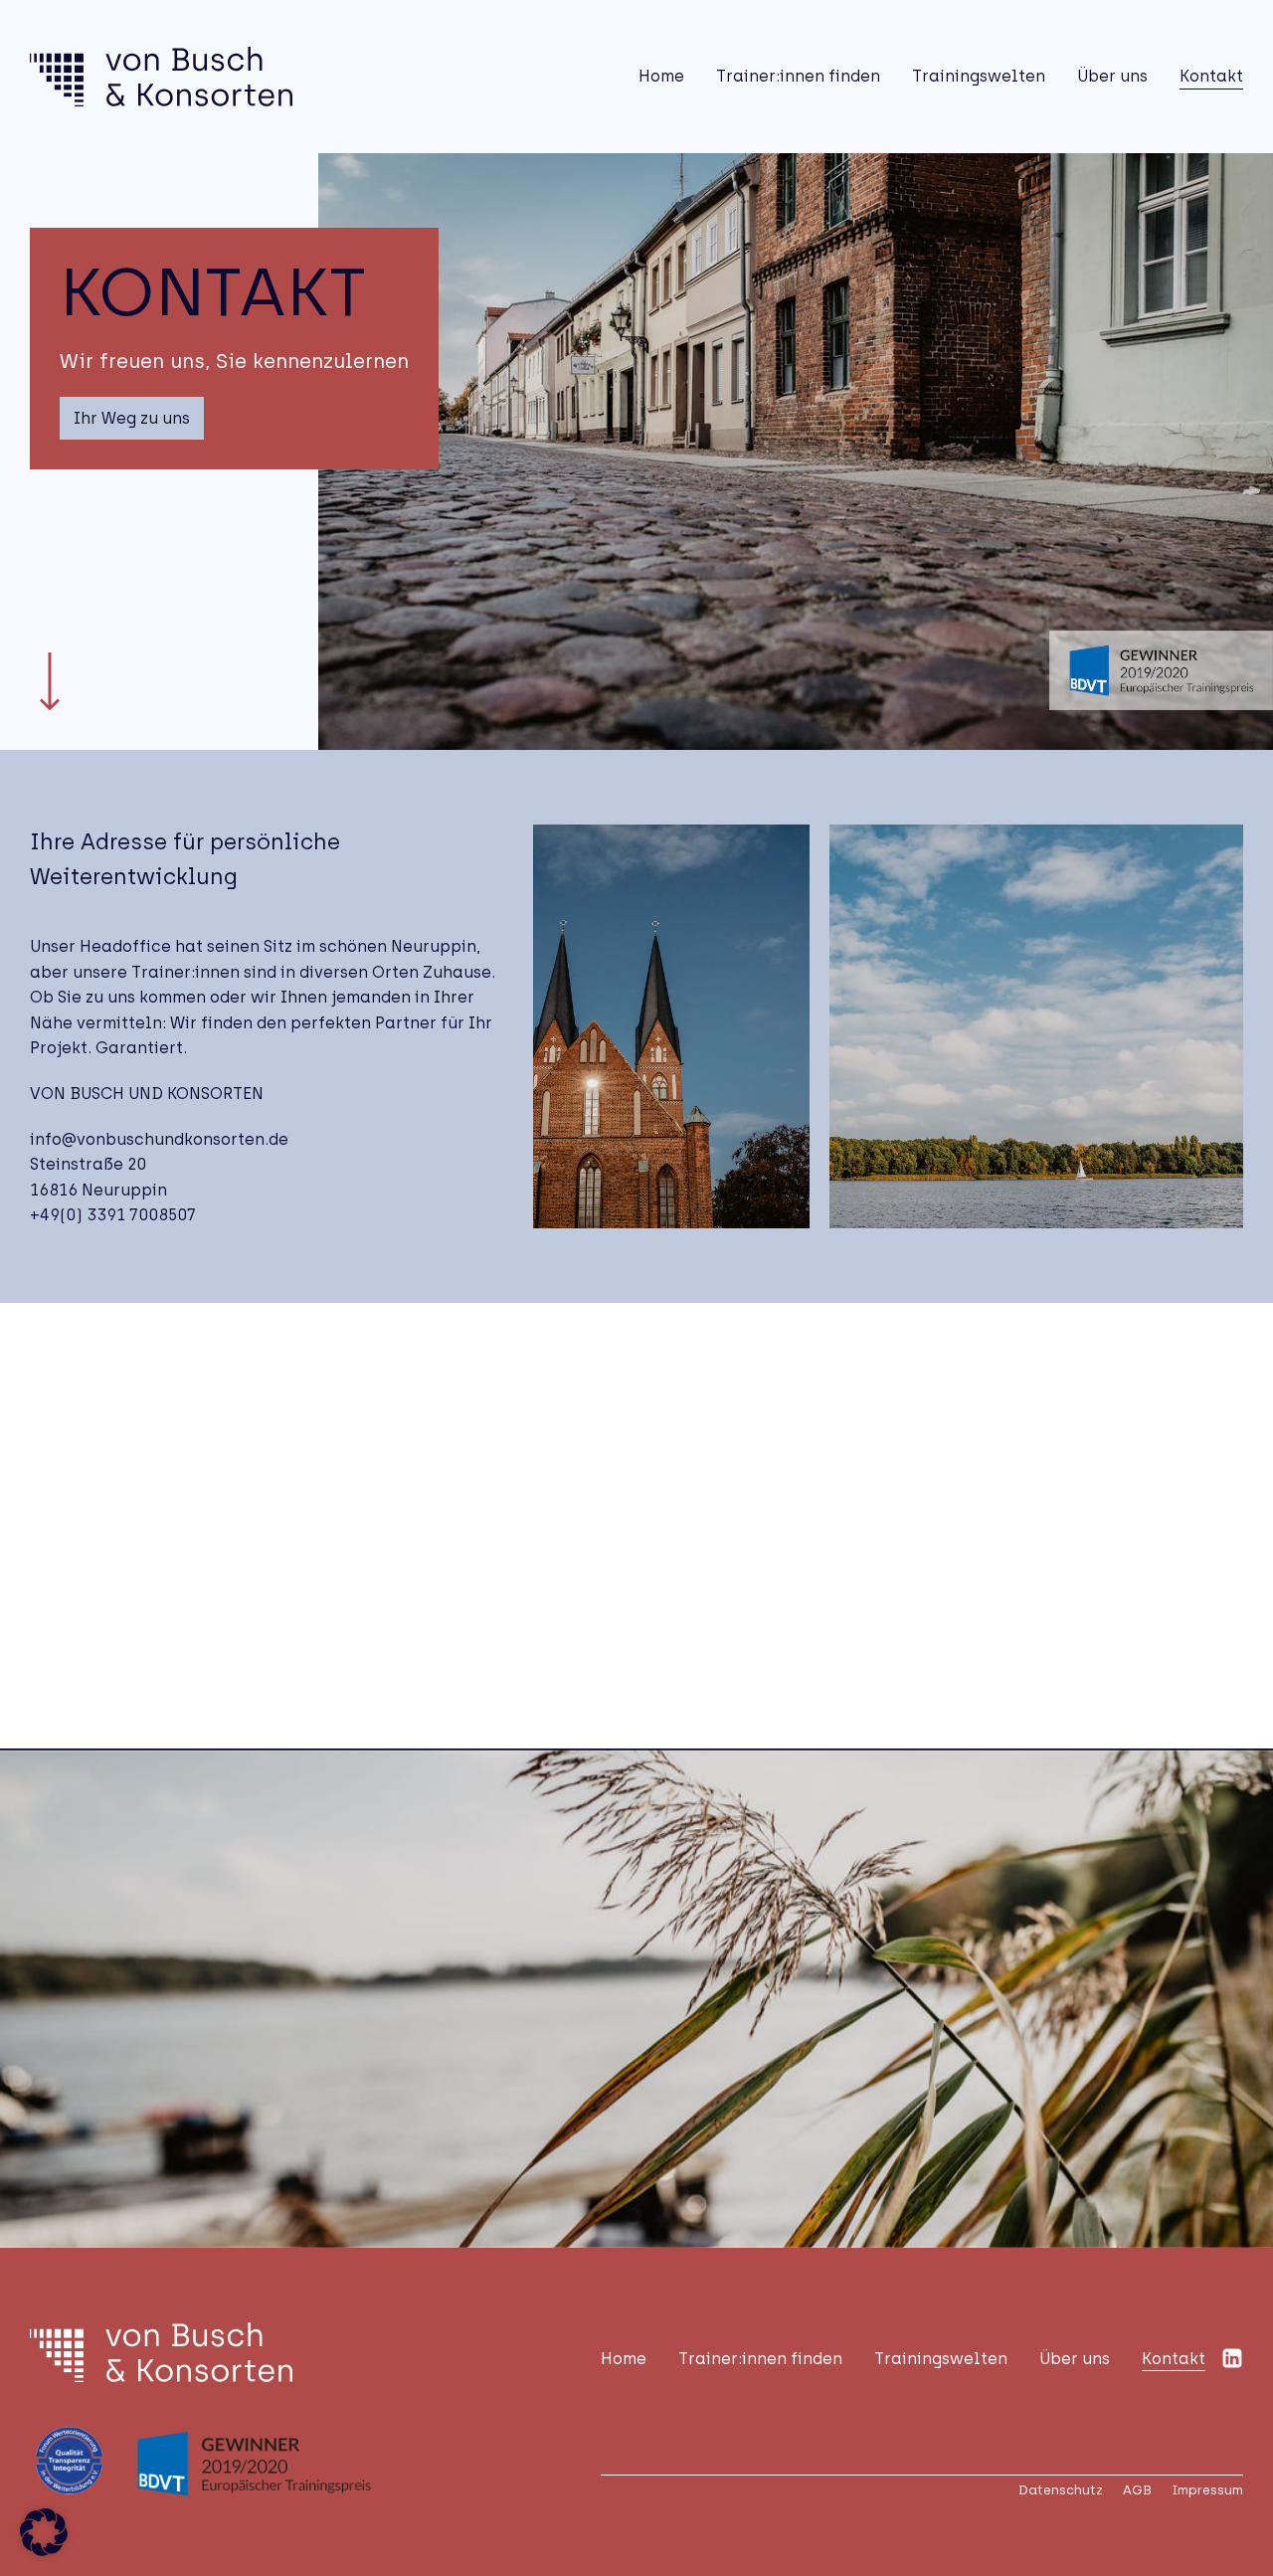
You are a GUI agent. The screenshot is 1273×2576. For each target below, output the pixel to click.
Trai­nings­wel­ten (979, 76)
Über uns (1112, 76)
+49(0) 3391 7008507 (113, 1215)
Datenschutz (1061, 2490)
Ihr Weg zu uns (132, 418)
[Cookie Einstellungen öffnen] (44, 2551)
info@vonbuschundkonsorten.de (159, 1139)
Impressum (1207, 2490)
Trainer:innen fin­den (798, 76)
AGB (1137, 2490)
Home (661, 76)
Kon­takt (1211, 76)
